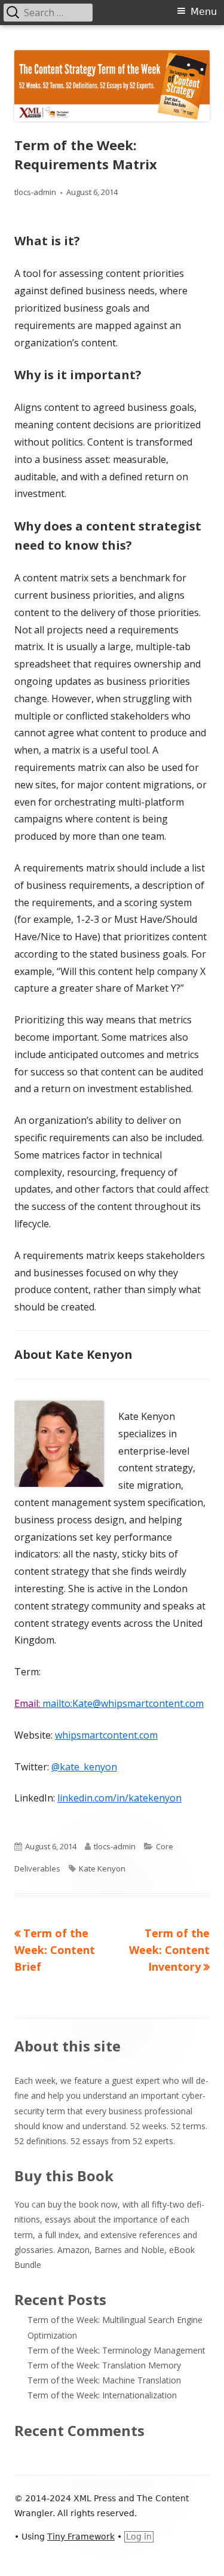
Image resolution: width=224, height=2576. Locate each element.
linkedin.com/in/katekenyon (119, 1798)
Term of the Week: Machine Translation (104, 2380)
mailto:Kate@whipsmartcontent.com (123, 1703)
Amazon (73, 2250)
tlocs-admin (35, 192)
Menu (204, 12)
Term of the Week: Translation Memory (104, 2365)
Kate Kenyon (102, 1868)
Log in (139, 2537)
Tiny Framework (81, 2537)
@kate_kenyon (84, 1767)
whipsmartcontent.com (106, 1735)
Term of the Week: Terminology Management (116, 2350)
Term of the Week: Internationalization (102, 2395)
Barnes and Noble (129, 2250)
